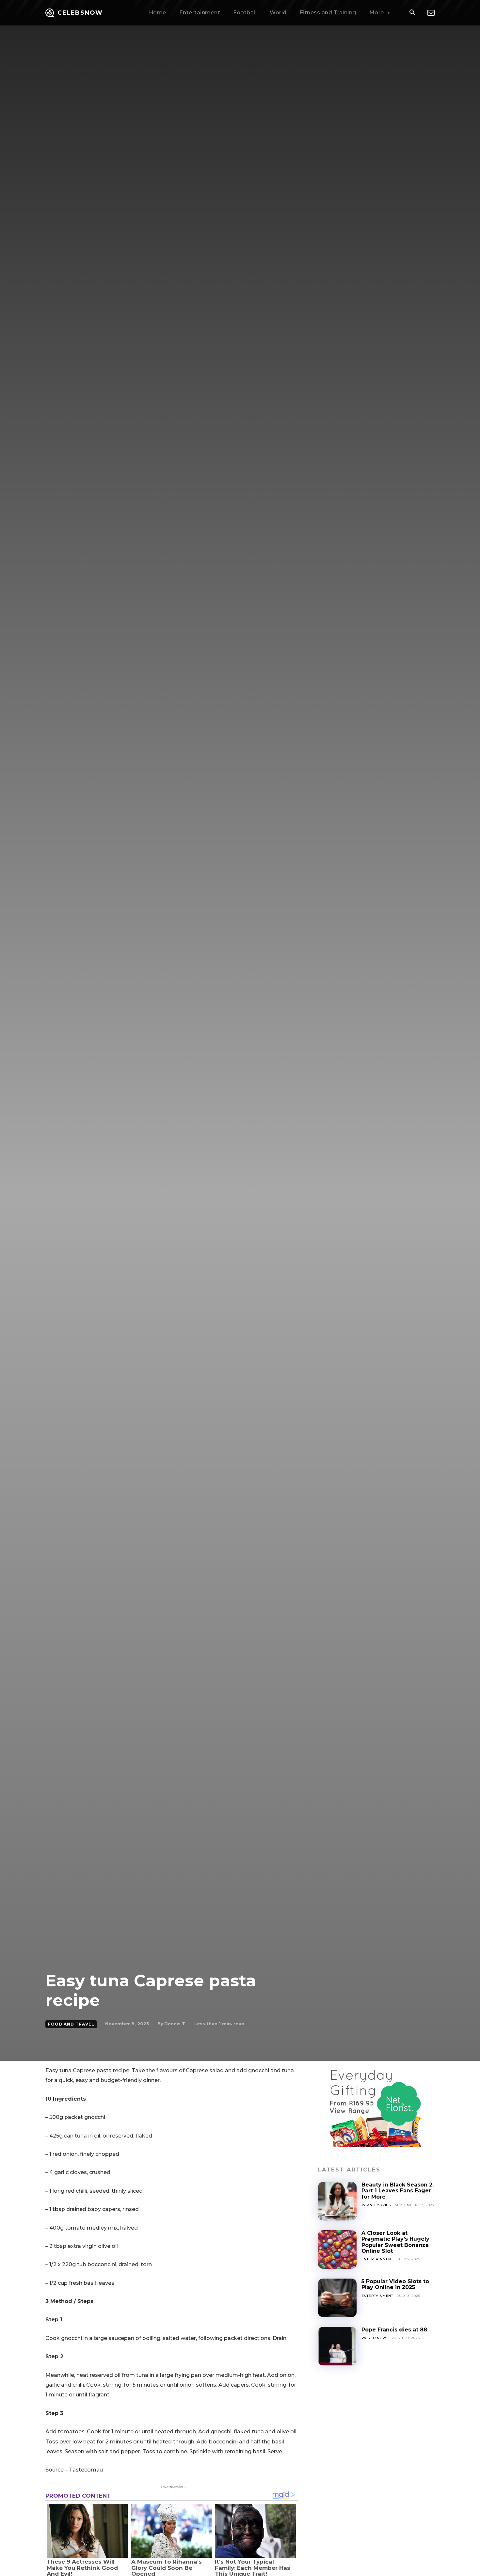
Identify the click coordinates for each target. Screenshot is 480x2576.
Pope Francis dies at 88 (394, 2330)
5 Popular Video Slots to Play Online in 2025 (395, 2284)
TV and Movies (376, 2205)
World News (375, 2338)
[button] (412, 13)
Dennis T (175, 2024)
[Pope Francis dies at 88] (337, 2346)
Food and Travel (71, 2024)
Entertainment (377, 2259)
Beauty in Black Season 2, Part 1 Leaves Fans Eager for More (398, 2191)
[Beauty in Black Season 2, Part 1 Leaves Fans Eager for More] (337, 2201)
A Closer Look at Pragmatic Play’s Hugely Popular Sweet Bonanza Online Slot (395, 2242)
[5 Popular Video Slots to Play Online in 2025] (337, 2298)
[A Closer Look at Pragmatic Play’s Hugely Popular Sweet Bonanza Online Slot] (337, 2250)
